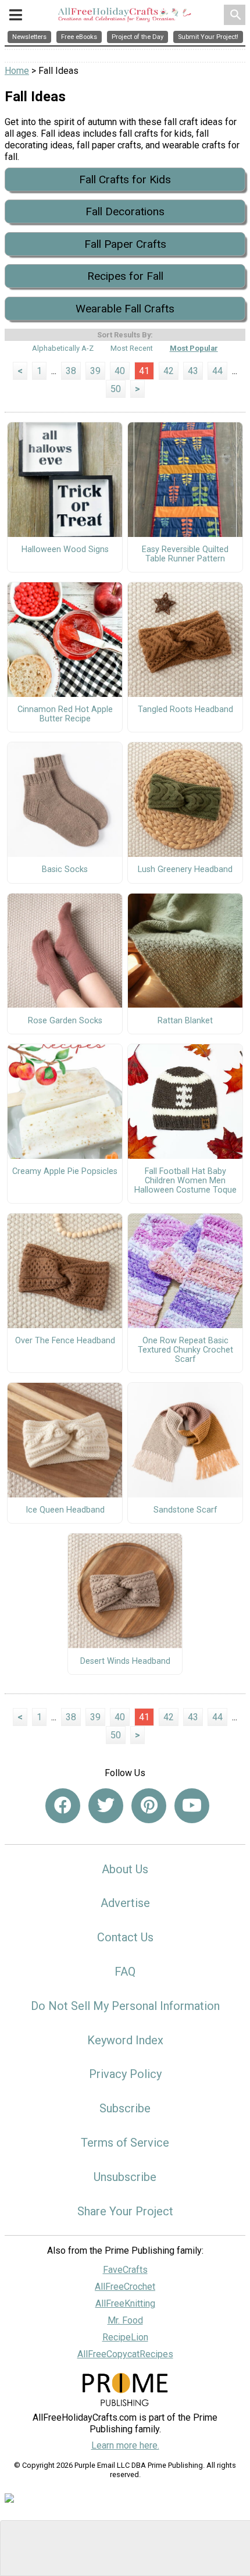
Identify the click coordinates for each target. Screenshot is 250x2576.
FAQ (125, 1972)
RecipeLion (125, 2337)
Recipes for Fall (125, 276)
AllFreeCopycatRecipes (125, 2354)
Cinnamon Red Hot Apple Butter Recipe (65, 714)
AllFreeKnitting (125, 2303)
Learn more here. (125, 2445)
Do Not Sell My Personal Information (125, 2006)
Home (17, 71)
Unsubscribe (125, 2177)
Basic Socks (65, 870)
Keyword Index (125, 2040)
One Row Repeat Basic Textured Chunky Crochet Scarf (185, 1350)
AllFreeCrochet (125, 2287)
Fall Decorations (125, 211)
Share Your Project (125, 2211)
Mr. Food (125, 2320)
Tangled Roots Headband (185, 710)
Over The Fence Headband (65, 1341)
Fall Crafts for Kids (125, 179)
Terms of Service (125, 2143)
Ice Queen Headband (65, 1510)
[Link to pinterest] (149, 1806)
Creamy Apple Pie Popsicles (65, 1172)
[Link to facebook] (63, 1806)
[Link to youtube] (192, 1806)
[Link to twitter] (106, 1806)
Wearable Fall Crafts (125, 309)
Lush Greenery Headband (185, 870)
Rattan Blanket (185, 1021)
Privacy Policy (125, 2074)
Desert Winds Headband (125, 1661)
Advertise (125, 1903)
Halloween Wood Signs (65, 550)
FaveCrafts (125, 2270)
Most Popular (194, 348)
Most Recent (132, 348)
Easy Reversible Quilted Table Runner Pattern (185, 554)
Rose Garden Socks (65, 1021)
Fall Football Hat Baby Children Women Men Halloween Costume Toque (185, 1181)
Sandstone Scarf (185, 1510)
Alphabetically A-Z (63, 348)
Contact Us (125, 1937)
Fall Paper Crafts (125, 244)
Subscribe (125, 2108)
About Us (125, 1869)
